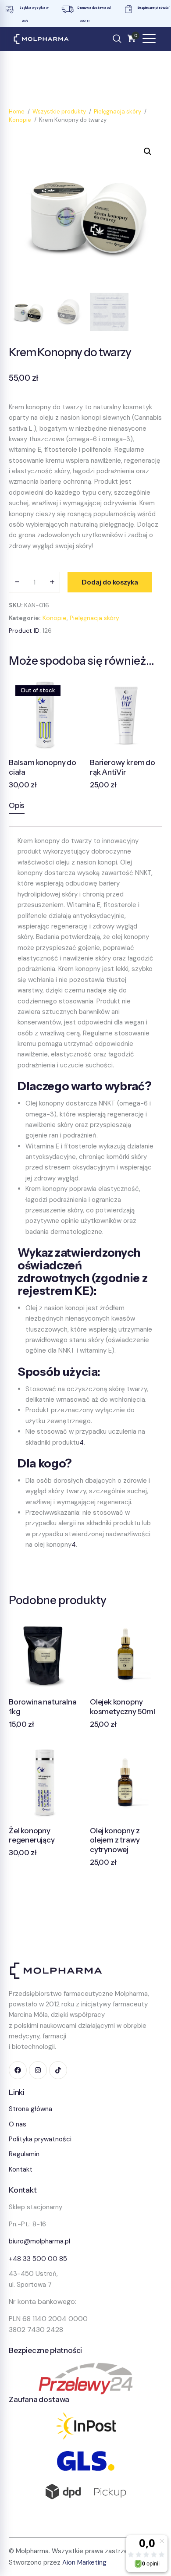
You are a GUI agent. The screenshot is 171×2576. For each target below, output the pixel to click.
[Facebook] (18, 2070)
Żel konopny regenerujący (32, 1835)
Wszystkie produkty (59, 112)
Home (17, 112)
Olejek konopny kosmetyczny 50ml (123, 1707)
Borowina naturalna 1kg (43, 1707)
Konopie (20, 120)
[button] (148, 152)
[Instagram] (38, 2070)
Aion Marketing (84, 2562)
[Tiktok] (58, 2070)
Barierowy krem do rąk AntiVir (123, 767)
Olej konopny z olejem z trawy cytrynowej (115, 1840)
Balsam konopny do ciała (43, 767)
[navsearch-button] (117, 39)
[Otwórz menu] (149, 39)
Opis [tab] (17, 805)
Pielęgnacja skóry (118, 112)
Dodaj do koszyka (110, 582)
